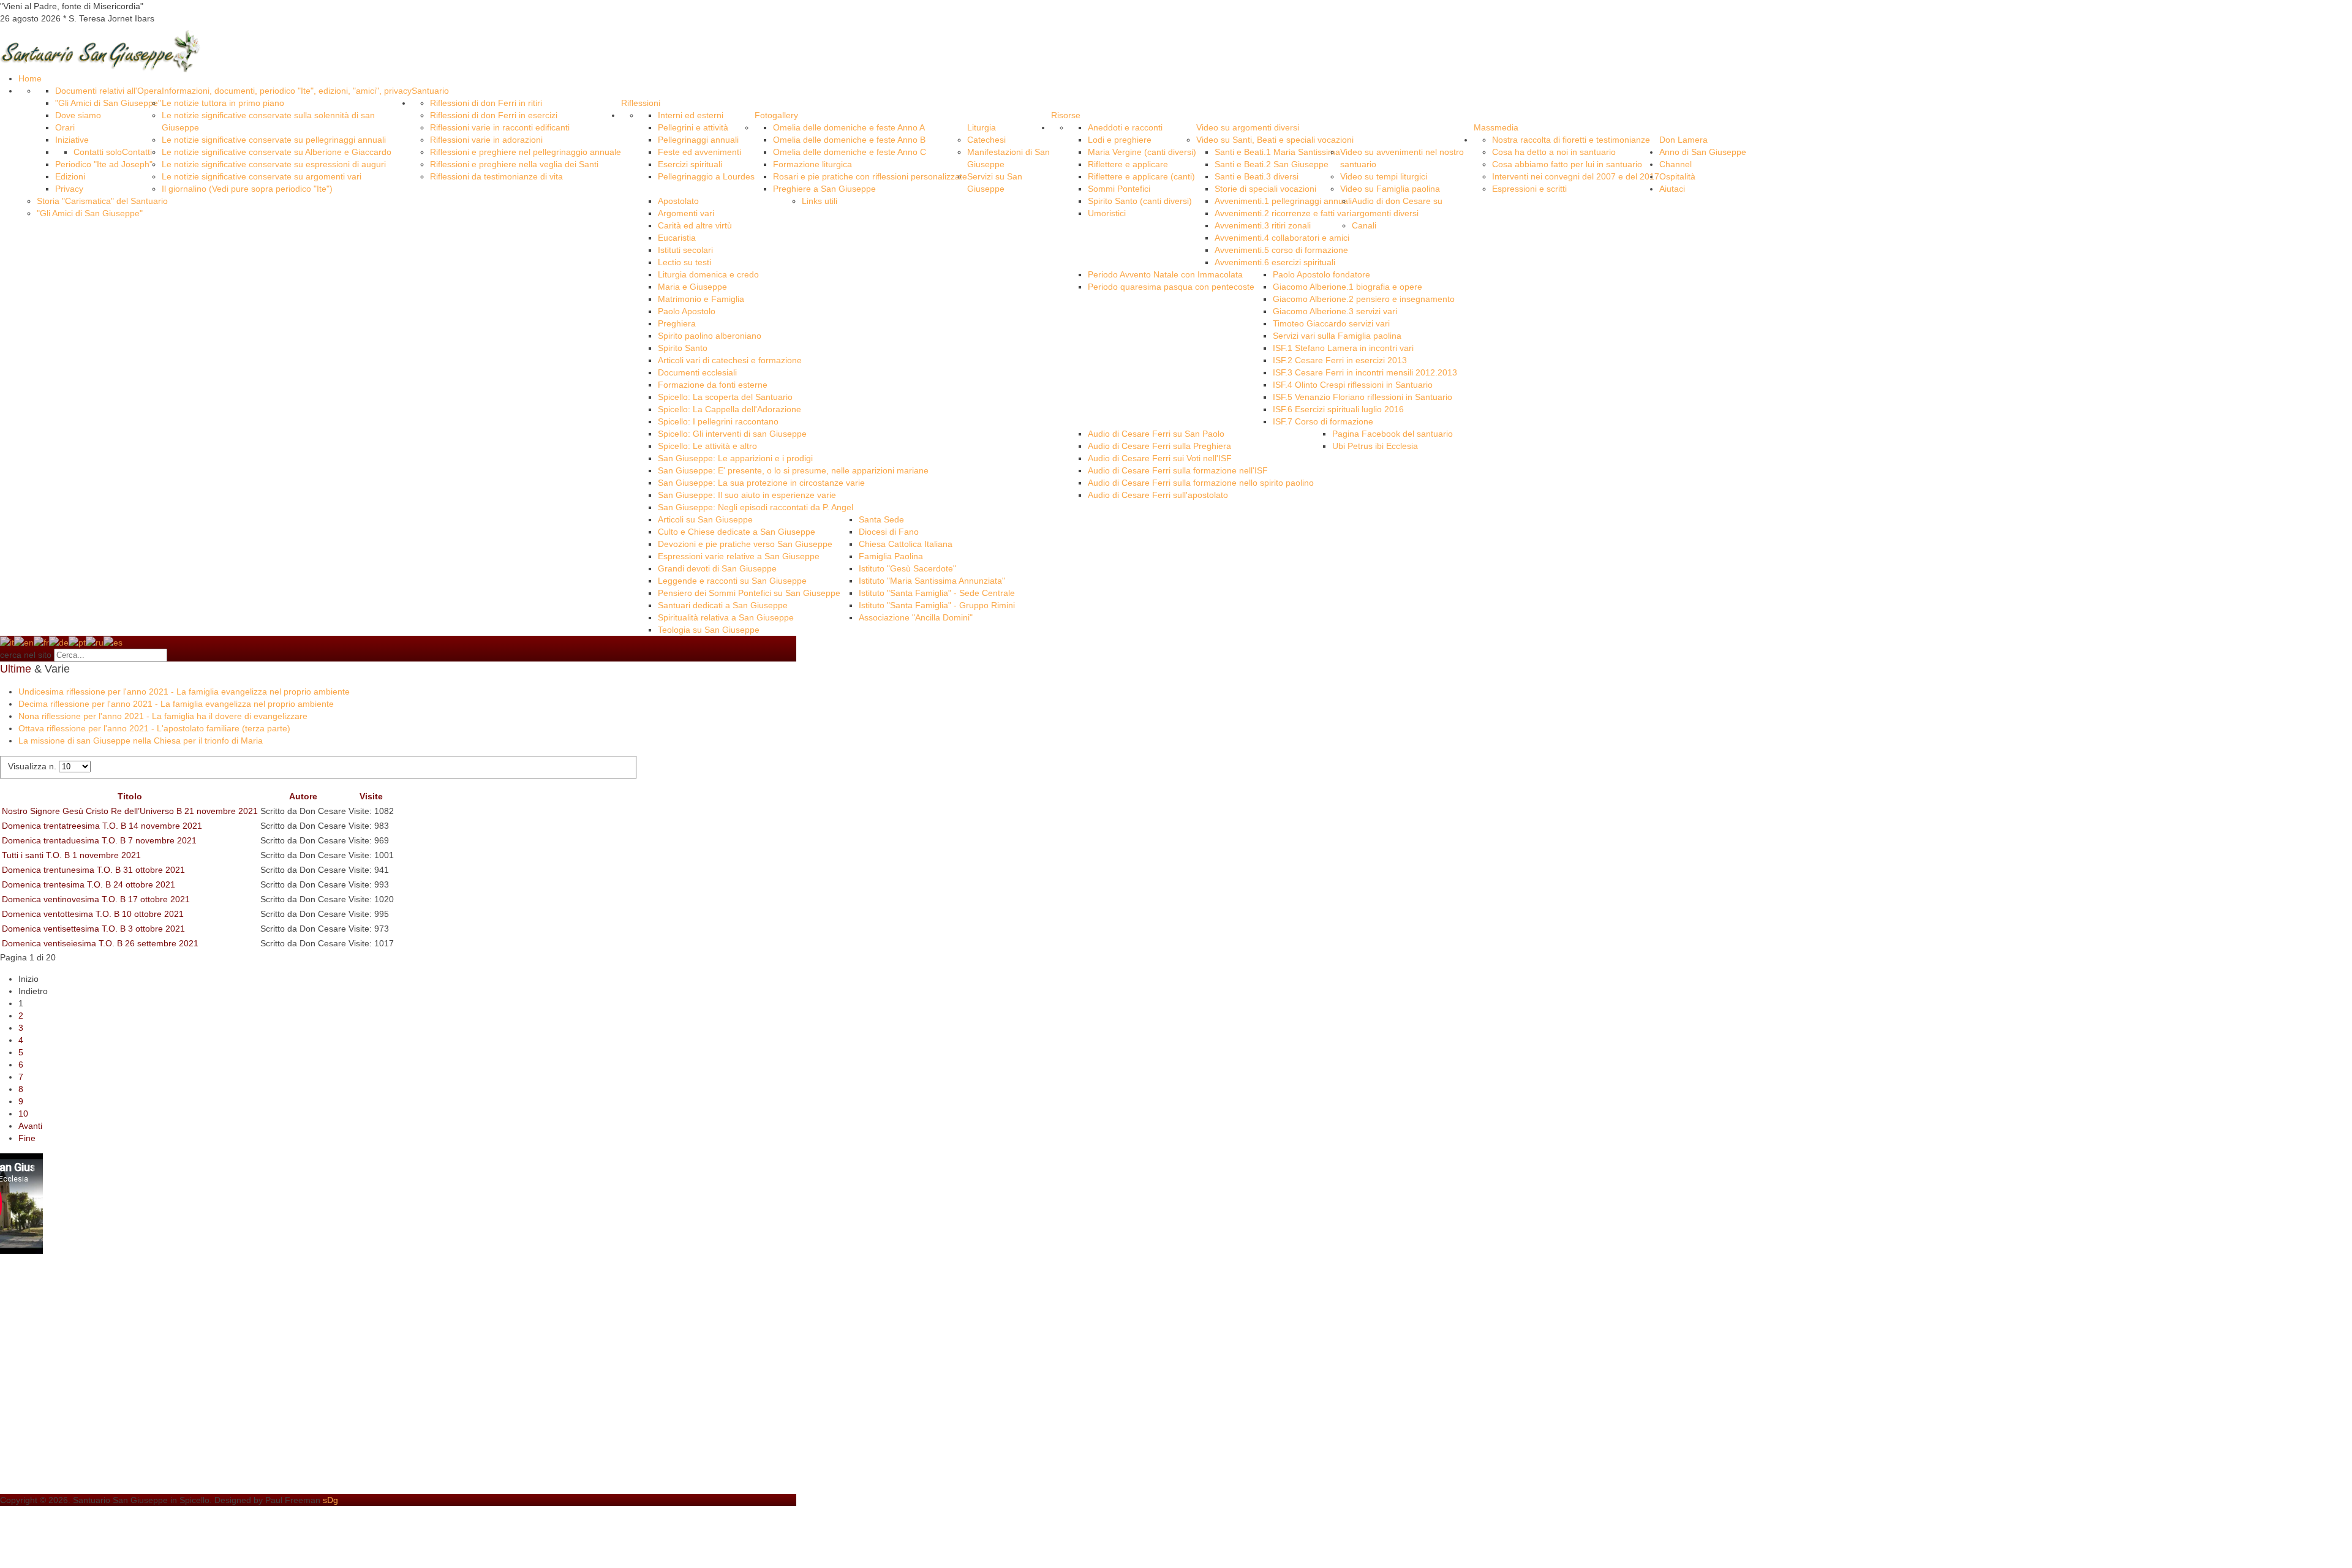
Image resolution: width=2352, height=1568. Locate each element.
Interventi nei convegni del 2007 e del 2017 (1576, 176)
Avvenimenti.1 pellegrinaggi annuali (1283, 201)
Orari (65, 127)
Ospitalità (1677, 176)
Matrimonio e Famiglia (701, 299)
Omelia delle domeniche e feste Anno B (849, 140)
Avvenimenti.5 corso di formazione (1281, 250)
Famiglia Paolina (891, 556)
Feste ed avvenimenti (699, 152)
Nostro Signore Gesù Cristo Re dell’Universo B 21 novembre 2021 (130, 811)
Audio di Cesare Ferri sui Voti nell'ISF (1160, 458)
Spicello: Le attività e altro (707, 446)
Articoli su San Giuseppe (705, 519)
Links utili (820, 201)
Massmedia (1496, 127)
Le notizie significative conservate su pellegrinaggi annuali (274, 140)
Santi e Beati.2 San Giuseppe (1272, 164)
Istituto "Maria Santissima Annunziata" (932, 581)
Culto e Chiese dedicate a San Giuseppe (737, 532)
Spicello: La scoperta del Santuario (725, 397)
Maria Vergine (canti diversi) (1142, 152)
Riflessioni (641, 103)
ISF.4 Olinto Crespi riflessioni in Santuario (1353, 385)
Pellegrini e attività (693, 127)
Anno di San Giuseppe (1703, 152)
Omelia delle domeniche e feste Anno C (850, 152)
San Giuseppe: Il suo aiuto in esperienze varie (747, 495)
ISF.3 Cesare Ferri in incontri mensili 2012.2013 (1365, 372)
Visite (371, 796)
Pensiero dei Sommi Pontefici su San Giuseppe (749, 593)
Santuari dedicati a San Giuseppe (723, 605)
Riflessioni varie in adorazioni (486, 140)
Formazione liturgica (812, 164)
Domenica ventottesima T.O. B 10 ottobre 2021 (93, 914)
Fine (27, 1138)
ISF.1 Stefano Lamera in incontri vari (1343, 348)
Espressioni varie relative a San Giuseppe (739, 556)
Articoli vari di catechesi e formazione (730, 360)
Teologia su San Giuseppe (709, 630)
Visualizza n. (33, 766)
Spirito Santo (683, 348)
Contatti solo (98, 152)
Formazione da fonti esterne (713, 385)
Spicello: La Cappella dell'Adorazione (729, 409)
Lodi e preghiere (1120, 140)
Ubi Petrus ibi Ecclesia (1375, 446)
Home (30, 78)
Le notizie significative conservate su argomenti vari (262, 176)
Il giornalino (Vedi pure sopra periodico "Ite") (247, 189)
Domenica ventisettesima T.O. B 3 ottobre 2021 (93, 929)
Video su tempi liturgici (1384, 176)
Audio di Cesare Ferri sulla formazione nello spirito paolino (1201, 483)
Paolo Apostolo (687, 311)
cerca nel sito (26, 655)
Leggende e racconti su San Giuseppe (732, 581)
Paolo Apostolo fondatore (1321, 274)
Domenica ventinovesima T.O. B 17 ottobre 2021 (96, 899)
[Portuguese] (77, 642)
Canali (1364, 225)
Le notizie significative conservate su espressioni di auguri (274, 164)
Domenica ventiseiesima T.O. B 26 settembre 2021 (100, 943)
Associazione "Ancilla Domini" (916, 617)
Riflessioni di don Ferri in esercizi (494, 115)
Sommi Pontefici (1119, 189)
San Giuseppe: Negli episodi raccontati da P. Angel (756, 507)
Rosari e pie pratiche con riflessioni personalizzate (870, 176)
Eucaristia (677, 238)
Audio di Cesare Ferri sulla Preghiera (1159, 446)
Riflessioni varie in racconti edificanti (500, 127)
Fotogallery (776, 115)
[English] (24, 642)
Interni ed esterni (691, 115)
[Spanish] (113, 642)
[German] (59, 642)
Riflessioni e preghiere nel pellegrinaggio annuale (526, 152)
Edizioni (70, 176)
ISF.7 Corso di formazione (1323, 421)
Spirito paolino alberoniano (710, 336)
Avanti (30, 1126)
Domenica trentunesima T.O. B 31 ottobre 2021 (93, 870)
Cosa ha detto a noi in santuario (1554, 152)
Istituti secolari (685, 250)
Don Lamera (1683, 140)
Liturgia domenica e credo (708, 274)
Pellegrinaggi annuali (698, 140)
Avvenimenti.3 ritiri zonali (1263, 225)
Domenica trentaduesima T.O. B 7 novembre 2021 (99, 840)
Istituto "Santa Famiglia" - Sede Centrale (937, 593)
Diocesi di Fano (889, 532)
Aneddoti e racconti (1125, 127)
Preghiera (677, 323)
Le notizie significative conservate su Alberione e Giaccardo (277, 152)
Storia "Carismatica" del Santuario (102, 201)
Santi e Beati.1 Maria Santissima (1277, 152)
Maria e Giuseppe (692, 287)
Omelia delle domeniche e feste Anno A (849, 127)
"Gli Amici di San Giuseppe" (108, 103)
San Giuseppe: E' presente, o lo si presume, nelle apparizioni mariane (793, 470)
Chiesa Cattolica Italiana (906, 544)
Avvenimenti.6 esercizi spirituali (1275, 262)
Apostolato (678, 201)
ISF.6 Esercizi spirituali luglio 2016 (1338, 409)
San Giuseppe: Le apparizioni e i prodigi (735, 458)
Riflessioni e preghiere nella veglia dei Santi (514, 164)
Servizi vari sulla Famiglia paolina (1337, 336)
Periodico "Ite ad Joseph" (104, 164)
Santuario (430, 91)
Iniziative (72, 140)
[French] (41, 642)
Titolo (130, 796)
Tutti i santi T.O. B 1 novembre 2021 (71, 855)
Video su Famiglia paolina (1390, 189)
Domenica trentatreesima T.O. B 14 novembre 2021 (102, 826)
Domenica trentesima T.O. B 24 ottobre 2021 (89, 884)
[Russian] (95, 642)
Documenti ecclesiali (697, 372)
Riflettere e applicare (1128, 164)
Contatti (137, 152)
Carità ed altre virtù (695, 225)
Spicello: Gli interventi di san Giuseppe (732, 434)
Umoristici (1107, 213)
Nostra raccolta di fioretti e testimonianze (1571, 140)
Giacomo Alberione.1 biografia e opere (1347, 287)
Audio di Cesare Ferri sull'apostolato (1158, 495)
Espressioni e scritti (1529, 189)
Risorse (1066, 115)
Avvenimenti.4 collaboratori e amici (1282, 238)
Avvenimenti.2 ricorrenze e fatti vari (1283, 213)
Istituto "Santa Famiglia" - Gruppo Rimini (937, 605)
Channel (1675, 164)
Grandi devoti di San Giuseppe (717, 568)
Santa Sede (881, 519)
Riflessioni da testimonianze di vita (496, 176)
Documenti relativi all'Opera (108, 91)
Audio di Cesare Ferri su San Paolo (1156, 434)
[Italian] (7, 642)
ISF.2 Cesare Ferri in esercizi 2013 (1340, 360)
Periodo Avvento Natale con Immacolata (1165, 274)
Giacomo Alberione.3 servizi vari (1335, 311)
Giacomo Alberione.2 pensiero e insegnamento (1364, 299)
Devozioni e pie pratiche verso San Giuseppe (745, 544)
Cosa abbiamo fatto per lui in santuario (1567, 164)
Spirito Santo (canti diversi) (1140, 201)
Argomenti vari (686, 213)
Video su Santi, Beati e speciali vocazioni (1275, 140)
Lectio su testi (684, 262)
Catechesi (986, 140)
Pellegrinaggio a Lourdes (706, 176)
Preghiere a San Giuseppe (824, 189)
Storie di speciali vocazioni (1265, 189)
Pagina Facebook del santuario (1393, 434)
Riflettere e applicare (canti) (1141, 176)
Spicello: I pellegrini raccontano (718, 421)
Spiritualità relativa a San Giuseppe (726, 617)
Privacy (69, 189)
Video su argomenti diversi (1248, 127)
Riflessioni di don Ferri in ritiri (486, 103)
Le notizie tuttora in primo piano (223, 103)
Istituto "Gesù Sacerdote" (907, 568)
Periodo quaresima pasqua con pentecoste (1171, 287)
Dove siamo (78, 115)
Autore (303, 796)
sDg (330, 1500)
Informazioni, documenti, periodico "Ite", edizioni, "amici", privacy (287, 91)
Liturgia (982, 127)
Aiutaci (1672, 189)
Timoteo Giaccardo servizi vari (1331, 323)
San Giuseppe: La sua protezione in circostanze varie (761, 483)
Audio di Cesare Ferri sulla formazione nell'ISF (1178, 470)
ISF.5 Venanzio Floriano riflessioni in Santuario (1363, 397)
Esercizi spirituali (690, 164)
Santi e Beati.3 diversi (1257, 176)
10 (23, 1114)
